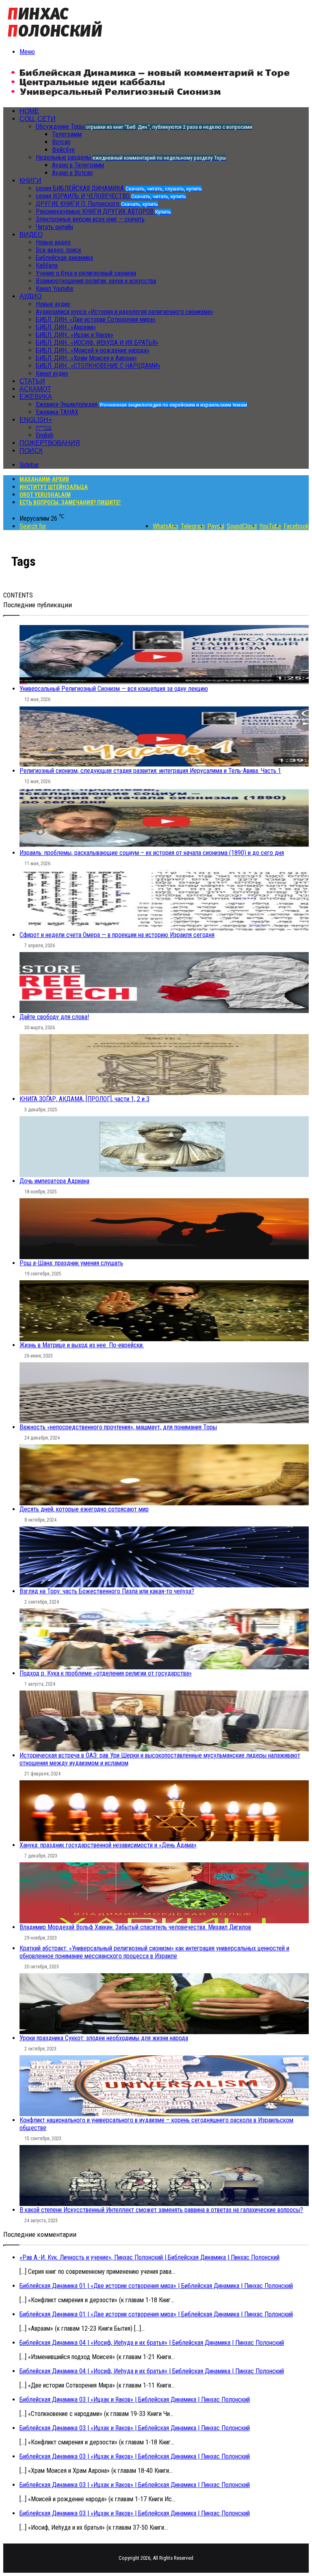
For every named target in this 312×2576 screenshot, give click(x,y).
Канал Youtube (55, 289)
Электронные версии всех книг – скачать (90, 219)
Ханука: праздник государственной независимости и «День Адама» (108, 1845)
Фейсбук (63, 150)
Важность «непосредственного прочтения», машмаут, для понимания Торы (118, 1427)
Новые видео (53, 242)
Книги (30, 181)
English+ (36, 420)
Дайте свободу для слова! (54, 1017)
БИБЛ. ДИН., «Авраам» (66, 327)
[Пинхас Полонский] (151, 97)
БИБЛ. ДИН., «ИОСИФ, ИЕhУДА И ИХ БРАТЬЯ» (97, 343)
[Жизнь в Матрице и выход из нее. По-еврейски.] (164, 1311)
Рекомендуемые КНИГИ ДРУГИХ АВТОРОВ (103, 211)
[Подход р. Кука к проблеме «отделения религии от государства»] (164, 1639)
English (44, 435)
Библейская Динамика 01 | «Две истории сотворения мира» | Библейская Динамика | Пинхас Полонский (156, 2286)
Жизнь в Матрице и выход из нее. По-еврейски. (82, 1345)
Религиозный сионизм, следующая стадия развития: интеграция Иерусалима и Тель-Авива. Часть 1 (150, 771)
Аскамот (35, 389)
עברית (44, 428)
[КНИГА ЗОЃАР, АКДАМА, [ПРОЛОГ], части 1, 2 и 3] (164, 1065)
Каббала (47, 265)
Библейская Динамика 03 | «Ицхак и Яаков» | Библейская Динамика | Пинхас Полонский (135, 2400)
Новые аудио (53, 304)
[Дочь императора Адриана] (164, 1147)
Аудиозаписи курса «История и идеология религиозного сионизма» (125, 312)
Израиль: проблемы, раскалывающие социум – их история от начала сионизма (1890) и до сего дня (152, 853)
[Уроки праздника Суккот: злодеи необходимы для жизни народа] (164, 2004)
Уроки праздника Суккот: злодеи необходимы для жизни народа (104, 2038)
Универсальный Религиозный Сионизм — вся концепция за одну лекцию (114, 689)
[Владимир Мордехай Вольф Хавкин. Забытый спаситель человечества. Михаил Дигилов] (164, 1893)
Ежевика (36, 397)
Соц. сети (38, 119)
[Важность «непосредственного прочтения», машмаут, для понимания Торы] (164, 1393)
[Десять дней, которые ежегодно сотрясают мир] (164, 1475)
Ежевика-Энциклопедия (141, 404)
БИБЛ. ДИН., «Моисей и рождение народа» (93, 350)
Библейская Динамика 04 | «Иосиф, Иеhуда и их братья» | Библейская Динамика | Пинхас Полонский (152, 2343)
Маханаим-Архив (44, 479)
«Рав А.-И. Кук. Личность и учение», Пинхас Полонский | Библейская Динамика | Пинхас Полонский (149, 2257)
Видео (31, 235)
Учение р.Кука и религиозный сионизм (86, 273)
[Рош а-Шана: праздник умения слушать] (164, 1229)
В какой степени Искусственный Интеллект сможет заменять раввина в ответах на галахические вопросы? (161, 2210)
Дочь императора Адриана (54, 1181)
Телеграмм (67, 134)
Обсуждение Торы (144, 127)
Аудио (30, 296)
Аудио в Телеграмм (78, 165)
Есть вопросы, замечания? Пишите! (70, 502)
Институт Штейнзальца (54, 487)
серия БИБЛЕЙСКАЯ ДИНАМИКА (119, 188)
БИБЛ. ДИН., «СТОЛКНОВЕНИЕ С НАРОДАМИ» (98, 366)
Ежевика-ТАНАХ (57, 412)
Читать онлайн (54, 227)
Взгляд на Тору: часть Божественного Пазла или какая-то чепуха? (107, 1591)
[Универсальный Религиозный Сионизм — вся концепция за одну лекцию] (164, 654)
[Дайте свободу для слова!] (164, 983)
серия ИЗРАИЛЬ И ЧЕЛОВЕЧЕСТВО (111, 196)
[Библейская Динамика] (57, 38)
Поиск (31, 451)
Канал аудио (52, 373)
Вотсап (61, 142)
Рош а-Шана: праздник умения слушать (71, 1263)
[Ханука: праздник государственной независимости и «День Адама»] (164, 1811)
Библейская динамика (64, 258)
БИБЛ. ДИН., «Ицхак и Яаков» (75, 335)
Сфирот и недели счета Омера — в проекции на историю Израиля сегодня (117, 935)
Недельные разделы (131, 157)
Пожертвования (50, 443)
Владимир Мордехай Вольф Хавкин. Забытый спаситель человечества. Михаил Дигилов (135, 1927)
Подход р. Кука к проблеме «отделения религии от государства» (106, 1673)
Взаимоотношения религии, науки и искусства (96, 281)
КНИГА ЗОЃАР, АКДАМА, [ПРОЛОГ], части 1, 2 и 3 (84, 1099)
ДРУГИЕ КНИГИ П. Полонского (97, 204)
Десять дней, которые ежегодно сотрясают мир (84, 1509)
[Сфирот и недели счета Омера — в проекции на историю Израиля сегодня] (164, 901)
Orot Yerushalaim (45, 495)
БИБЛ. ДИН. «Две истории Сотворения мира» (96, 319)
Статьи (32, 381)
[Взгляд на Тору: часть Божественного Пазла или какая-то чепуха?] (164, 1557)
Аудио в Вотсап (72, 173)
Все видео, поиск (58, 250)
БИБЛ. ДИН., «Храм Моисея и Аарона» (86, 358)
